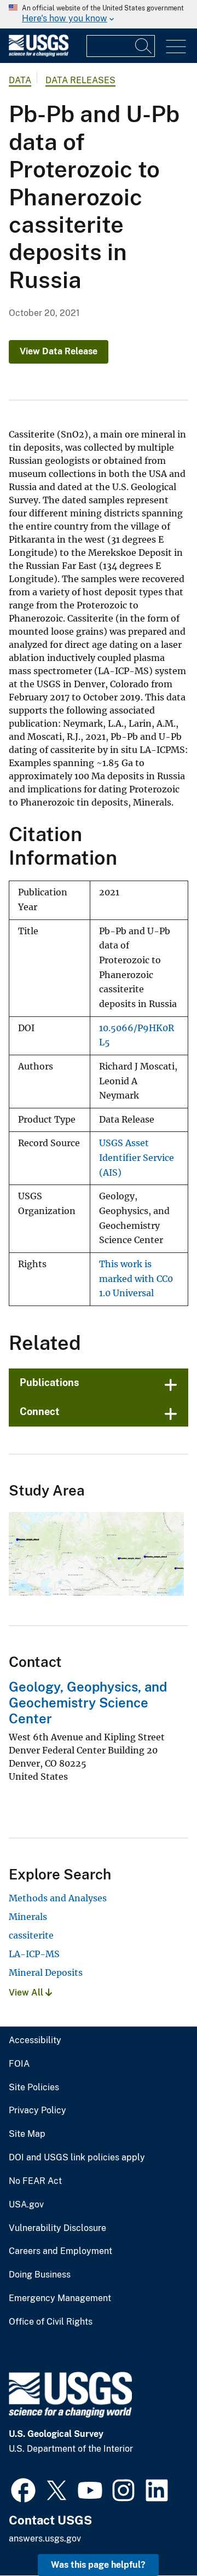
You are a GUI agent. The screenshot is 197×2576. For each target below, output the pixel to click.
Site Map (27, 2134)
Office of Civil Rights (51, 2322)
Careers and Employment (60, 2251)
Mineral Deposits (46, 1973)
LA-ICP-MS (34, 1954)
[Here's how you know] (99, 14)
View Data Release (59, 351)
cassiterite (31, 1935)
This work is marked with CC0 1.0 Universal (136, 1279)
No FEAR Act (35, 2181)
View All (27, 1993)
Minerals (28, 1917)
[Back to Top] (157, 2536)
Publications (50, 1382)
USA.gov (26, 2205)
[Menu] (176, 47)
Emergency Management (60, 2298)
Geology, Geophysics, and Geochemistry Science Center (88, 1703)
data (20, 80)
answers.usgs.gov (45, 2538)
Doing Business (40, 2275)
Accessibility (35, 2040)
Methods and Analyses (58, 1898)
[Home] (39, 54)
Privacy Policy (37, 2111)
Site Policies (34, 2088)
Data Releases (80, 80)
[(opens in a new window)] (23, 2489)
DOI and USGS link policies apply (77, 2158)
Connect (40, 1411)
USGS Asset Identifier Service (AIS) (137, 1158)
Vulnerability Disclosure (57, 2228)
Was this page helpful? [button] (98, 2565)
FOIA (19, 2064)
